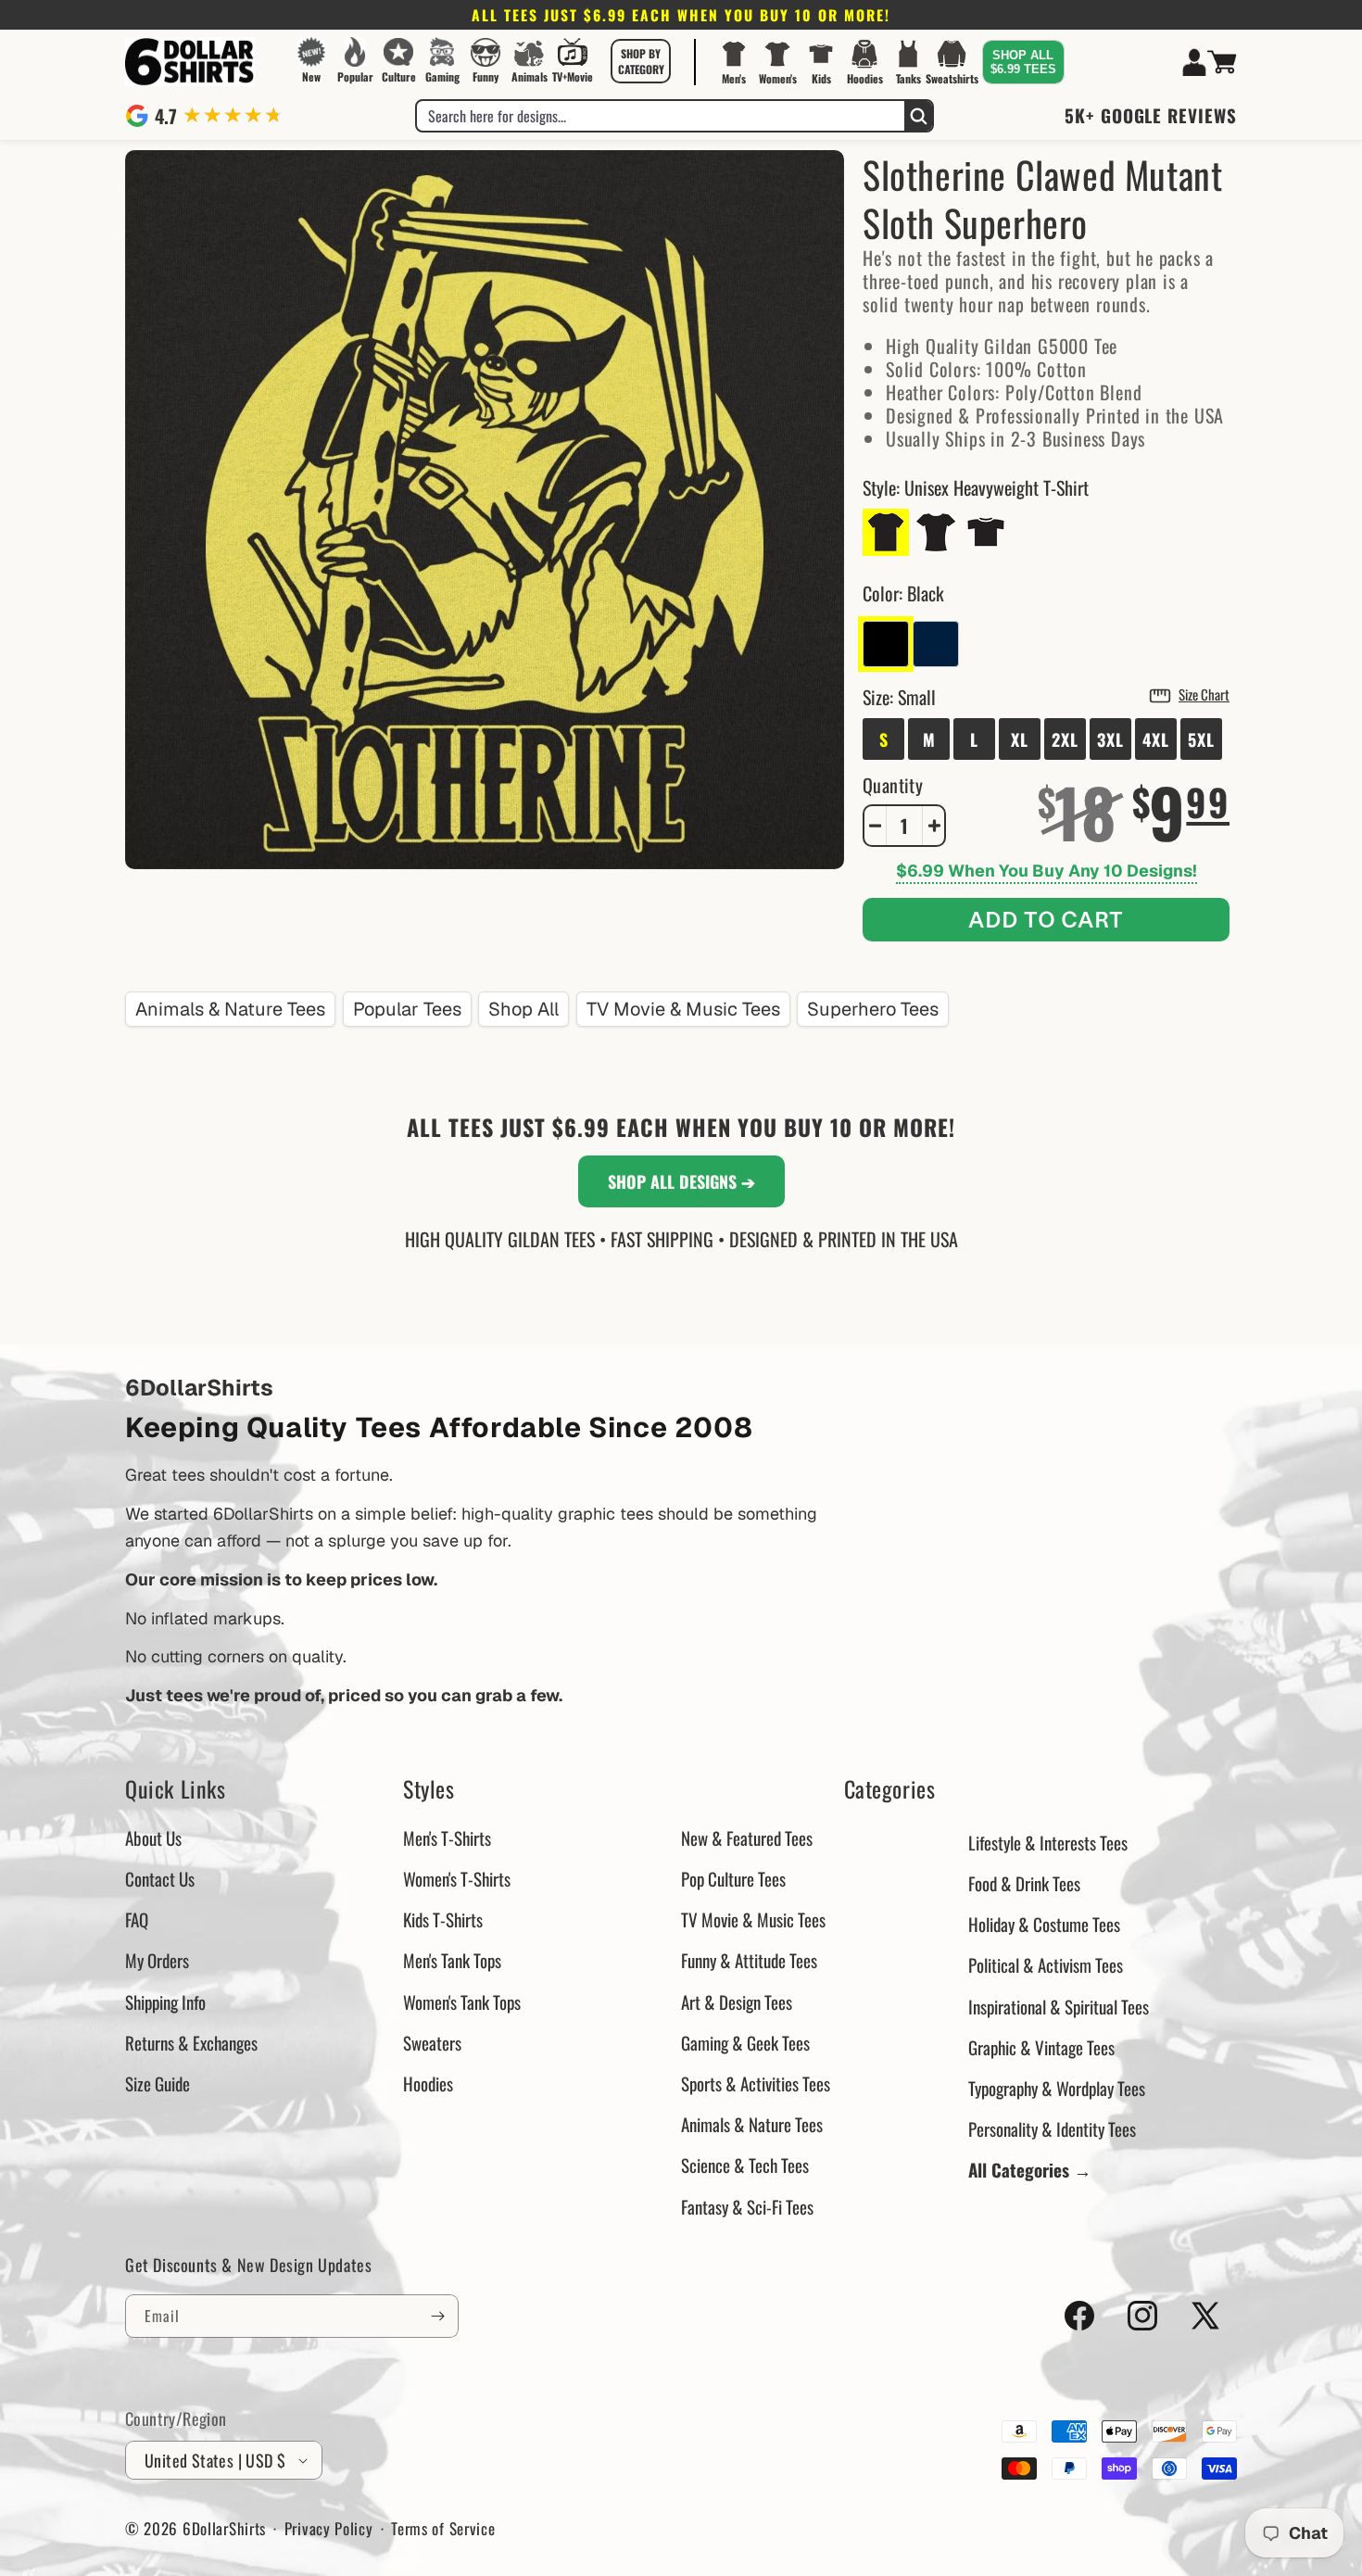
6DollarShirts (224, 2528)
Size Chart (1204, 694)
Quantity (893, 785)
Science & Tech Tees (745, 2165)
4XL (1156, 739)
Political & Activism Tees (1046, 1964)
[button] (641, 61)
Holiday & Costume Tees (1044, 1924)
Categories (890, 1789)
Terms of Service (443, 2528)
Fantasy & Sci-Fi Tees (747, 2206)
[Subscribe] (437, 2316)
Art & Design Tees (737, 2001)
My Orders (157, 1960)
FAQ (137, 1919)
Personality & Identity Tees (1052, 2128)
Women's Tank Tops (462, 2001)
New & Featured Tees (747, 1837)
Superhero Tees (873, 1009)
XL (1020, 739)
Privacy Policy (329, 2528)
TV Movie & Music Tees (683, 1009)
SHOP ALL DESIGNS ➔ (681, 1181)
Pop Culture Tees (733, 1878)
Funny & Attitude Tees (749, 1960)
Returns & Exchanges (191, 2042)
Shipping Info (165, 2001)
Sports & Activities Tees (756, 2083)
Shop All (523, 1009)
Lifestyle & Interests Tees (1048, 1842)
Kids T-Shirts (443, 1919)
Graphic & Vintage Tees (1041, 2047)
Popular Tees (407, 1009)
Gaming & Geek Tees (745, 2042)
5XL (1201, 739)
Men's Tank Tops (452, 1960)
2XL (1065, 739)
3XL (1110, 739)
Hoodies (428, 2083)
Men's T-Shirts (447, 1837)
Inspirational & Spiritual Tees (1059, 2006)
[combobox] (661, 116)
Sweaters (432, 2042)
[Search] (918, 116)
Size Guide (158, 2083)
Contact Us (160, 1878)
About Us (153, 1837)
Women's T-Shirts (457, 1878)
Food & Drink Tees (1024, 1883)
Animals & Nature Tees (230, 1009)
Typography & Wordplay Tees (1057, 2088)
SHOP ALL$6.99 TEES (1023, 62)
